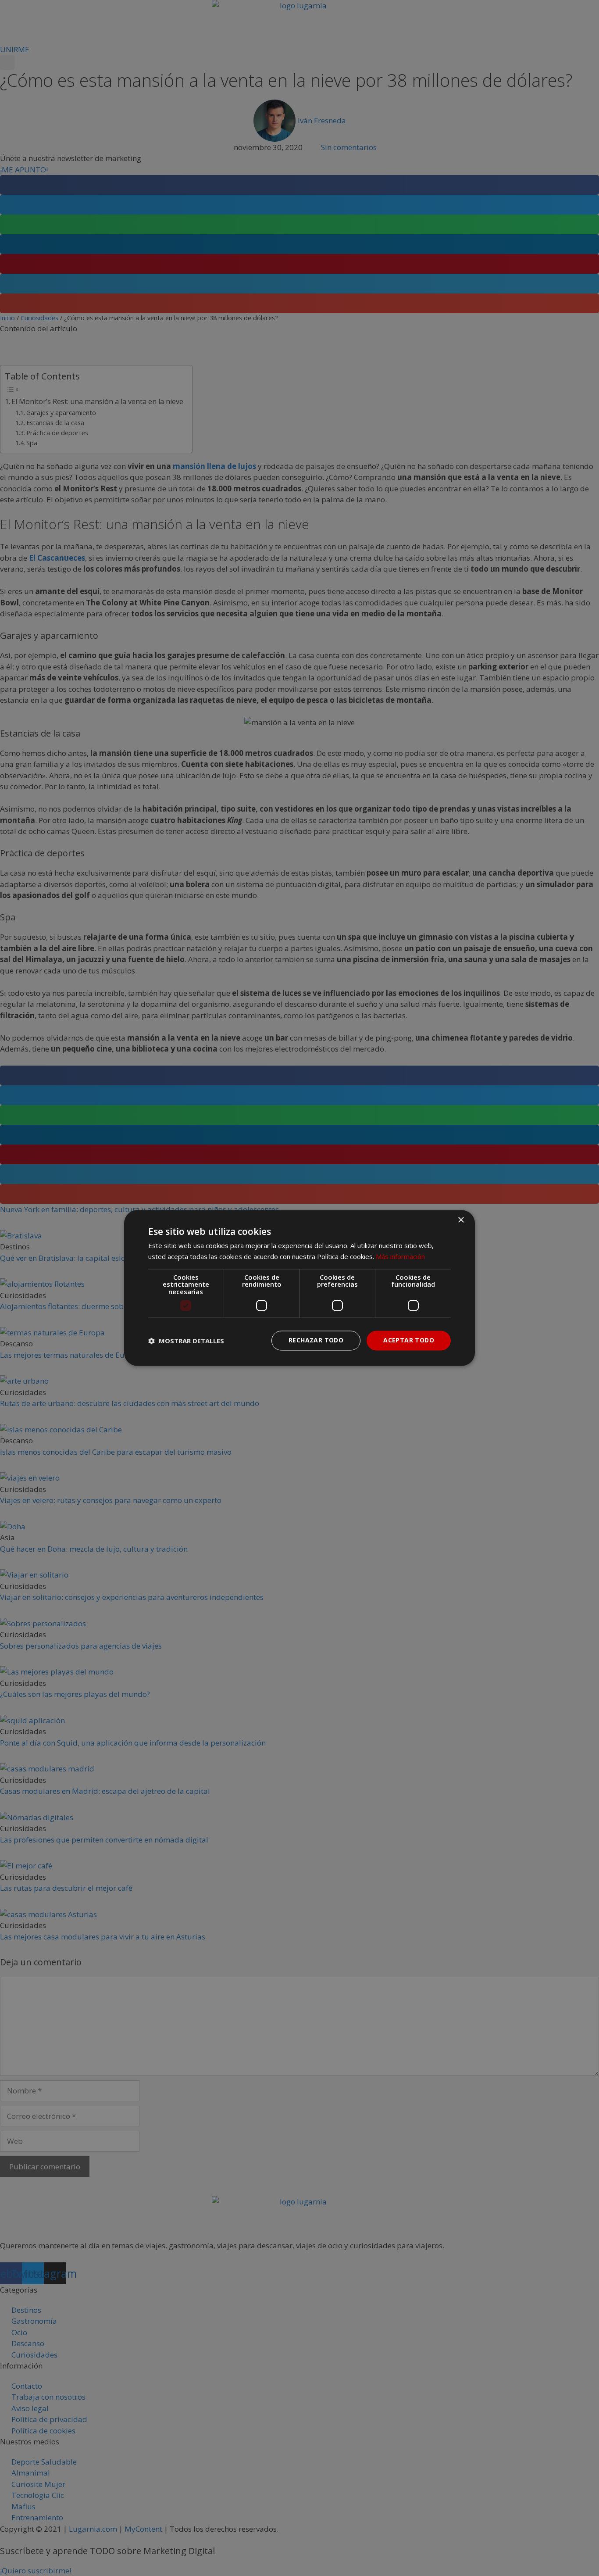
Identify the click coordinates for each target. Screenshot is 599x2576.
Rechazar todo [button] (316, 1340)
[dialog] (299, 1288)
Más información (400, 1257)
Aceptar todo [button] (409, 1340)
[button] (186, 1341)
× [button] (461, 1220)
